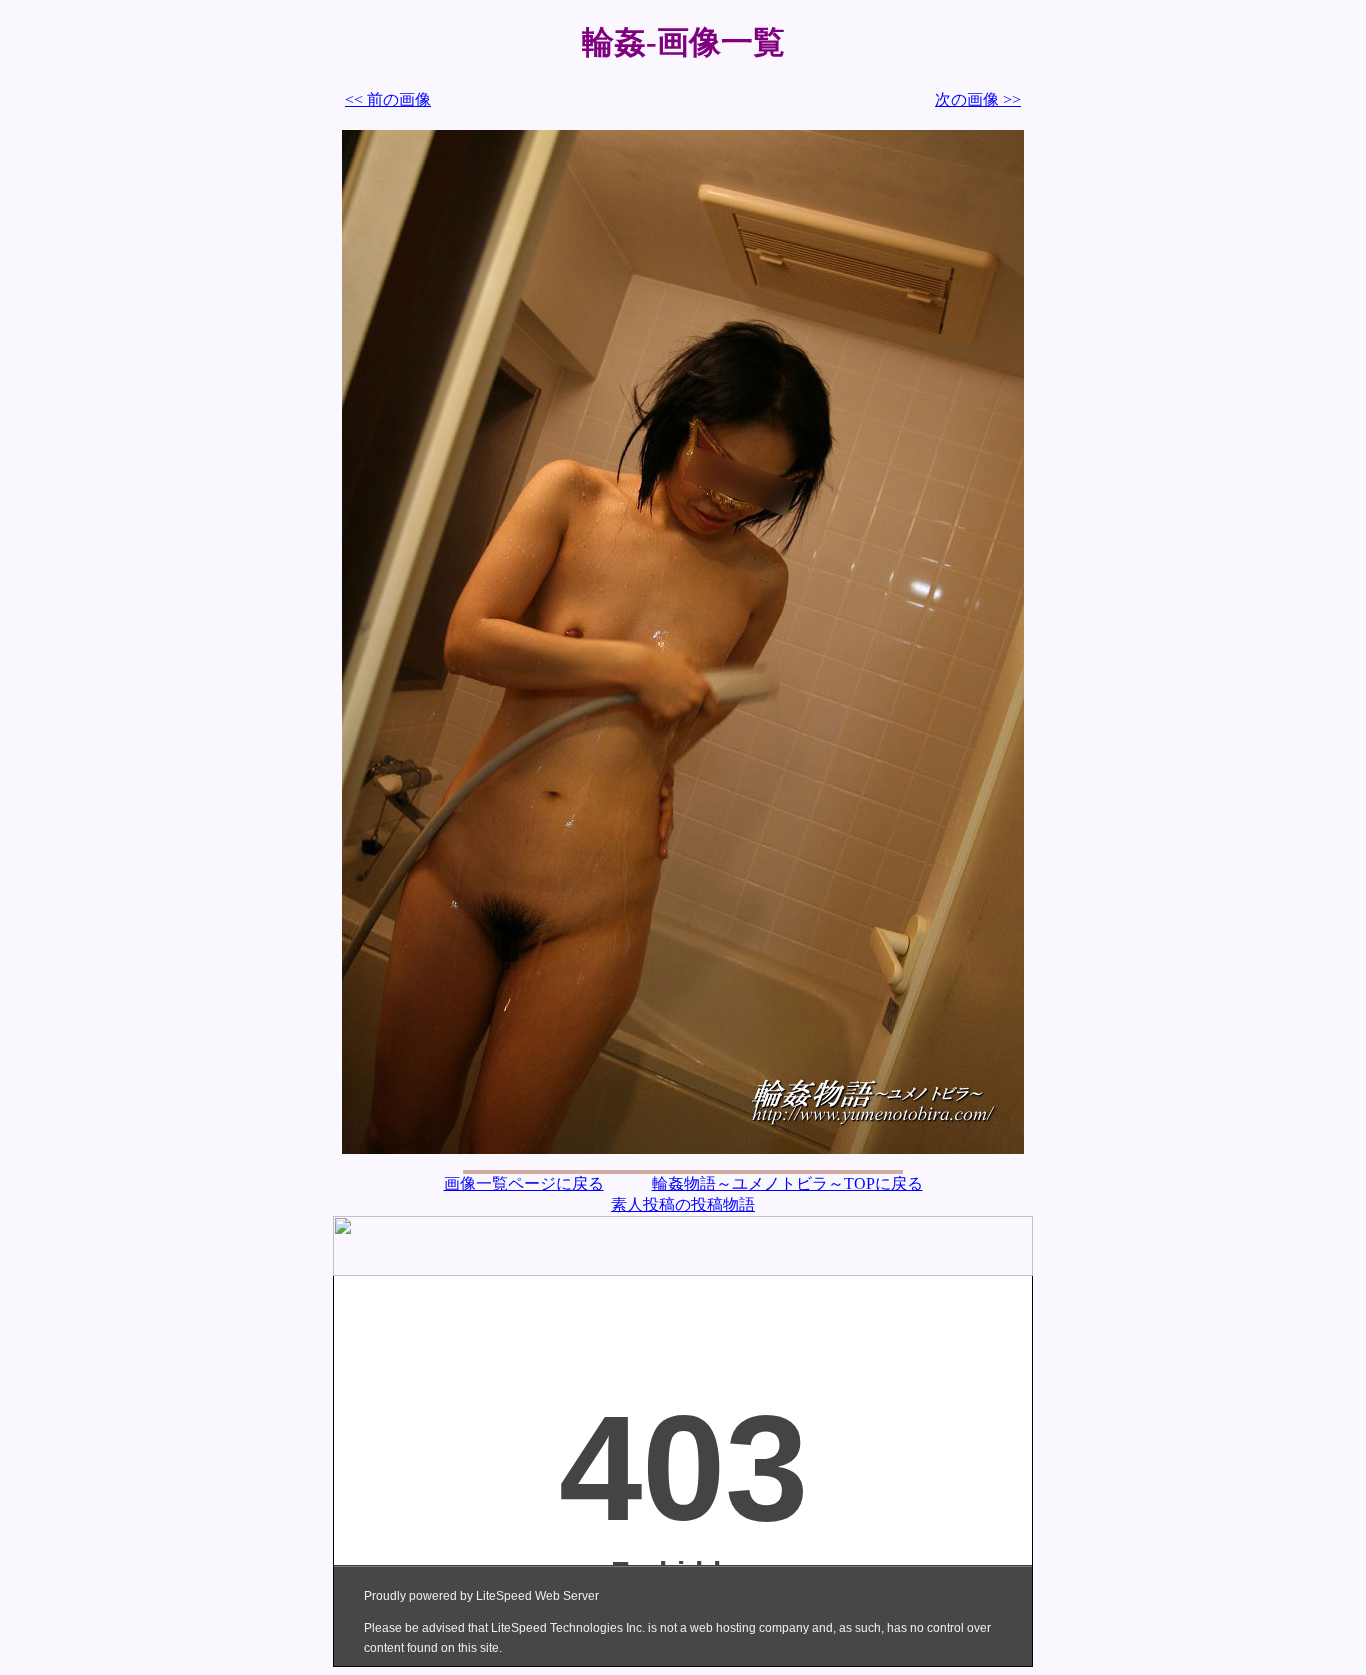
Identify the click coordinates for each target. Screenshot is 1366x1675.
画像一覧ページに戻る (524, 1183)
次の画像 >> (978, 99)
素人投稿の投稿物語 (683, 1204)
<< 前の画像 (388, 99)
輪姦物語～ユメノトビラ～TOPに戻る (787, 1183)
